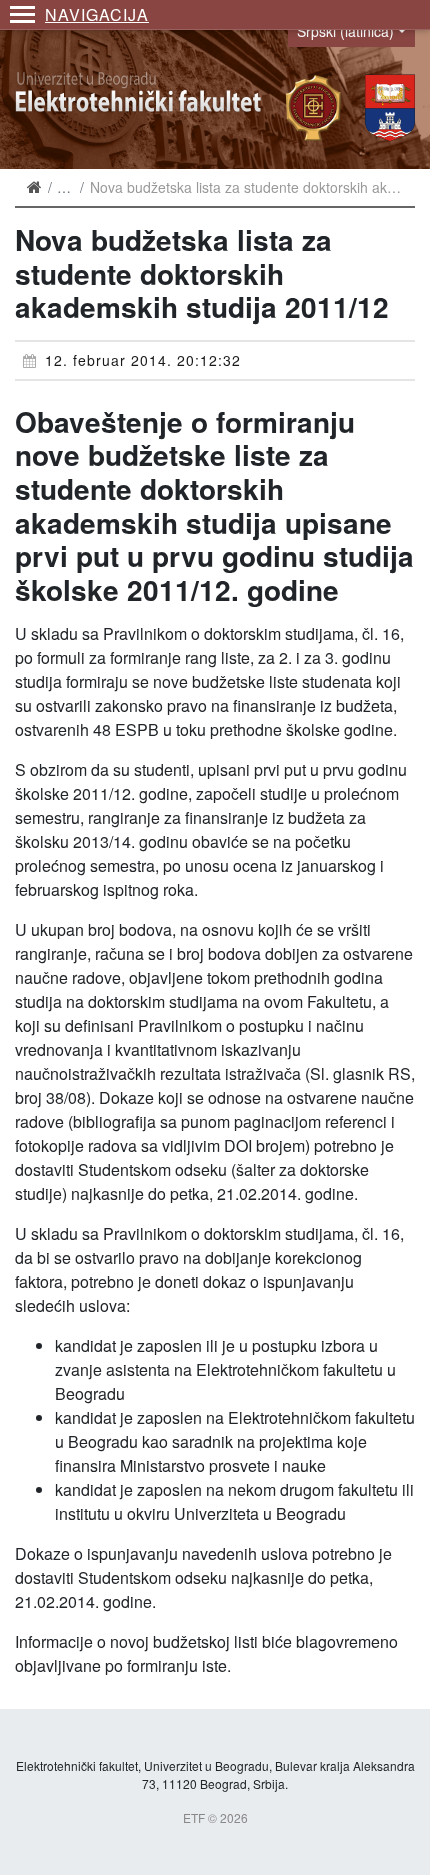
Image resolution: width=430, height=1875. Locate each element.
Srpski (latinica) (345, 31)
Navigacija (97, 14)
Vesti (72, 187)
